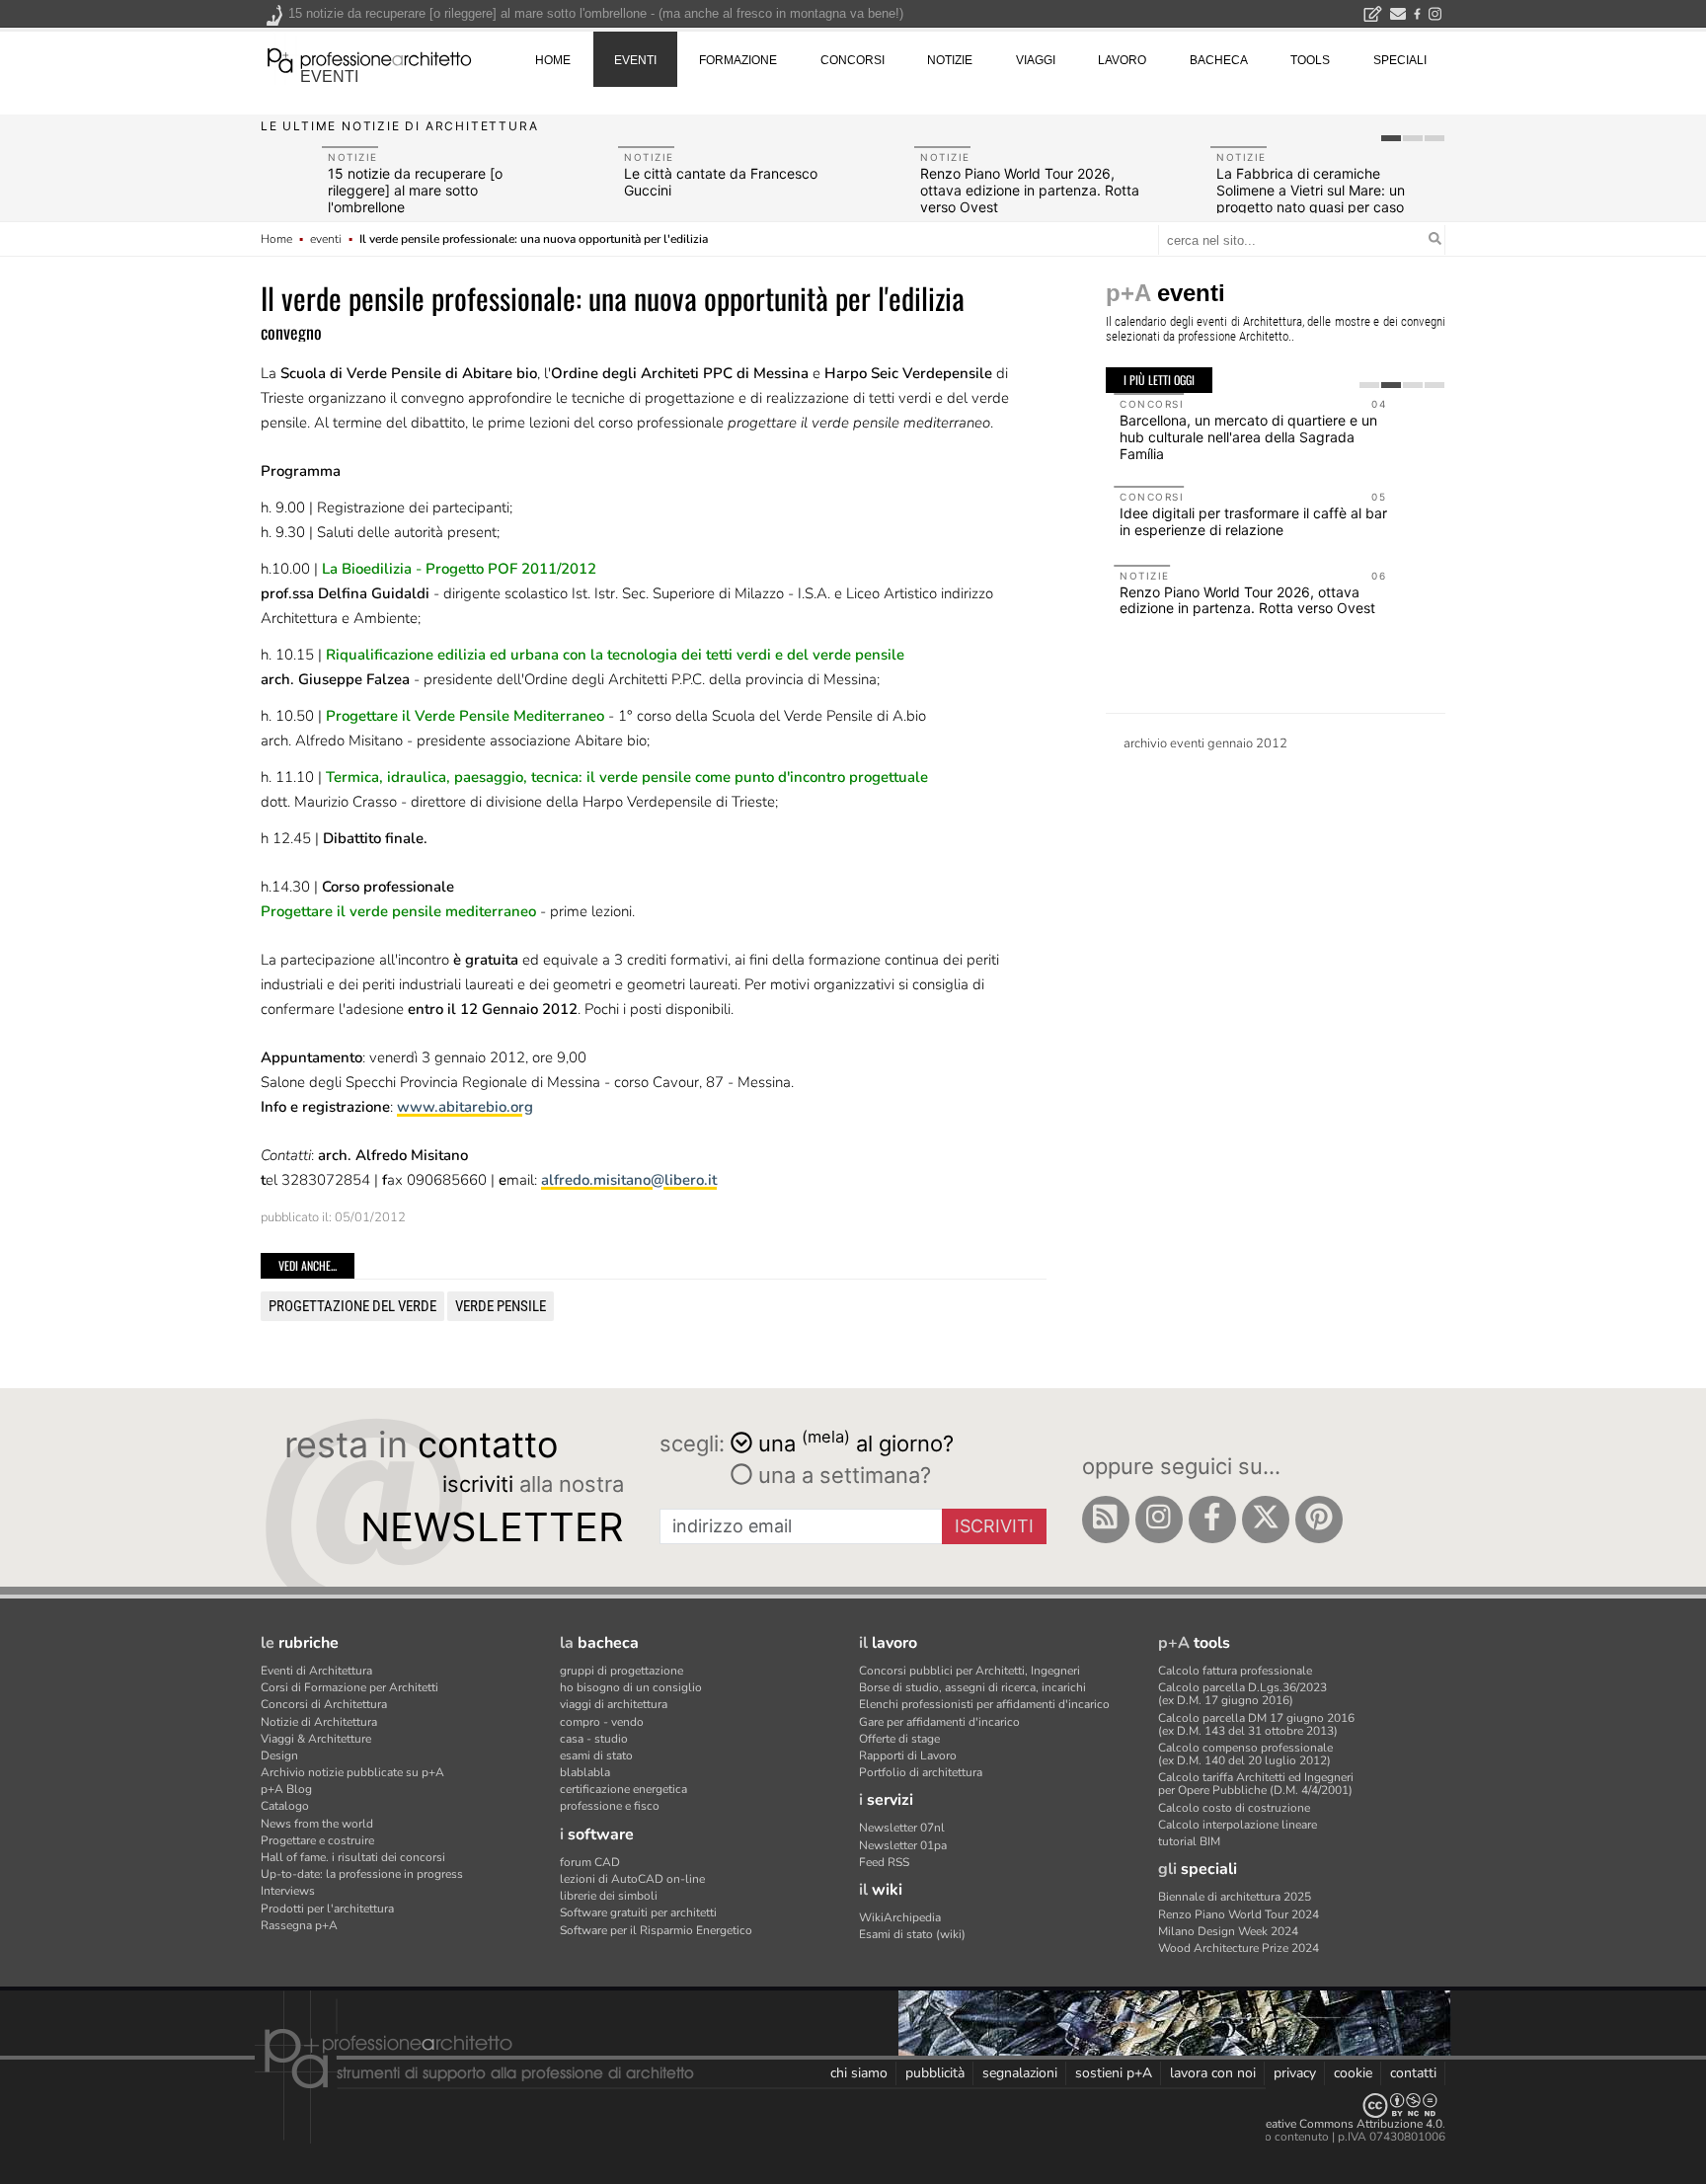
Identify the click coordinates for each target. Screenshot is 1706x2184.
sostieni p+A (1114, 2073)
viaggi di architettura (614, 1704)
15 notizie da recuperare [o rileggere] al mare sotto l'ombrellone (415, 190)
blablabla (585, 1772)
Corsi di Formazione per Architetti (349, 1687)
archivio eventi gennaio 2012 (1205, 743)
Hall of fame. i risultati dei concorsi (353, 1857)
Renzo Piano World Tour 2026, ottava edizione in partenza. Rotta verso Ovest (1030, 190)
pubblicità (935, 2073)
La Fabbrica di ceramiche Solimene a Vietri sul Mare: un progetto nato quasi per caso (1311, 190)
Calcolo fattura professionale (1235, 1671)
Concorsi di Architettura (324, 1704)
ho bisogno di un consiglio (631, 1687)
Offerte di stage (899, 1739)
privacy (1295, 2073)
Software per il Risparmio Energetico (656, 1930)
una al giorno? (856, 1442)
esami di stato (596, 1755)
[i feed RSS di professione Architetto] (1106, 1520)
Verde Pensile (501, 1306)
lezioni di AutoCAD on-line (632, 1879)
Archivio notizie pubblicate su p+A (352, 1772)
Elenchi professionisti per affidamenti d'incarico (984, 1704)
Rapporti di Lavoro (908, 1755)
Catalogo (285, 1806)
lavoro (1122, 60)
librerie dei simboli (609, 1896)
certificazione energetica (623, 1789)
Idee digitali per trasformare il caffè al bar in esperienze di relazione (1245, 521)
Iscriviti (994, 1526)
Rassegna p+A (299, 1925)
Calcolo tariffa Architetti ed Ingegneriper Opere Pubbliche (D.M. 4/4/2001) (1256, 1784)
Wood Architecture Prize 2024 (1239, 1948)
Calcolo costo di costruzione (1234, 1808)
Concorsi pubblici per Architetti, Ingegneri (969, 1671)
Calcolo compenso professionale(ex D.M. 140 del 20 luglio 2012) (1245, 1754)
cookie (1353, 2073)
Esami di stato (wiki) (912, 1934)
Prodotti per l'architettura (327, 1909)
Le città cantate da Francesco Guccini (721, 182)
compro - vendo (602, 1722)
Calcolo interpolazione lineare (1238, 1825)
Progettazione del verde (352, 1306)
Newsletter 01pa (903, 1845)
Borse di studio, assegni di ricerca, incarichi (972, 1687)
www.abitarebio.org (465, 1107)
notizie (950, 60)
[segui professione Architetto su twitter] (1266, 1520)
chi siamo (859, 2073)
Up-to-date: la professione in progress (362, 1874)
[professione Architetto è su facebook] (1212, 1520)
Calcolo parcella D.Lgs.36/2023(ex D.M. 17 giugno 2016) (1242, 1694)
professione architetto (369, 58)
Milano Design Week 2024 (1228, 1931)
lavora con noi (1213, 2073)
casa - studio (594, 1739)
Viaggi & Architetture (316, 1739)
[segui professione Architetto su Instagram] (1159, 1520)
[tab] (1391, 138)
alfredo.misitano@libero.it (629, 1180)
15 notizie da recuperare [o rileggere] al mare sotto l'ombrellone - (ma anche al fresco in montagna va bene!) (596, 13)
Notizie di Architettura (319, 1722)
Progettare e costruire (317, 1840)
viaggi (1036, 60)
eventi (329, 77)
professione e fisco (610, 1806)
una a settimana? (842, 1475)
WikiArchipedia (900, 1917)
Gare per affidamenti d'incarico (939, 1722)
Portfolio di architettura (921, 1772)
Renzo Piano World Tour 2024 (1239, 1914)
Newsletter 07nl (902, 1828)
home (553, 60)
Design (279, 1755)
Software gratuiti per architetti (638, 1912)
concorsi (853, 60)
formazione (738, 60)
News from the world (317, 1824)
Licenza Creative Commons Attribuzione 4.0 (1326, 2124)
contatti (1413, 2073)
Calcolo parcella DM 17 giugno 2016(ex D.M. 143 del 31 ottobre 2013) (1256, 1724)
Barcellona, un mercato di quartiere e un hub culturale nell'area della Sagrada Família (1241, 437)
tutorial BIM (1189, 1841)
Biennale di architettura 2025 (1235, 1897)
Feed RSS (884, 1862)
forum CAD (590, 1862)
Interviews (288, 1891)
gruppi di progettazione (621, 1671)
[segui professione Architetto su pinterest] (1319, 1520)
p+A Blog (286, 1789)
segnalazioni (1020, 2073)
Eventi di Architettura (316, 1671)
